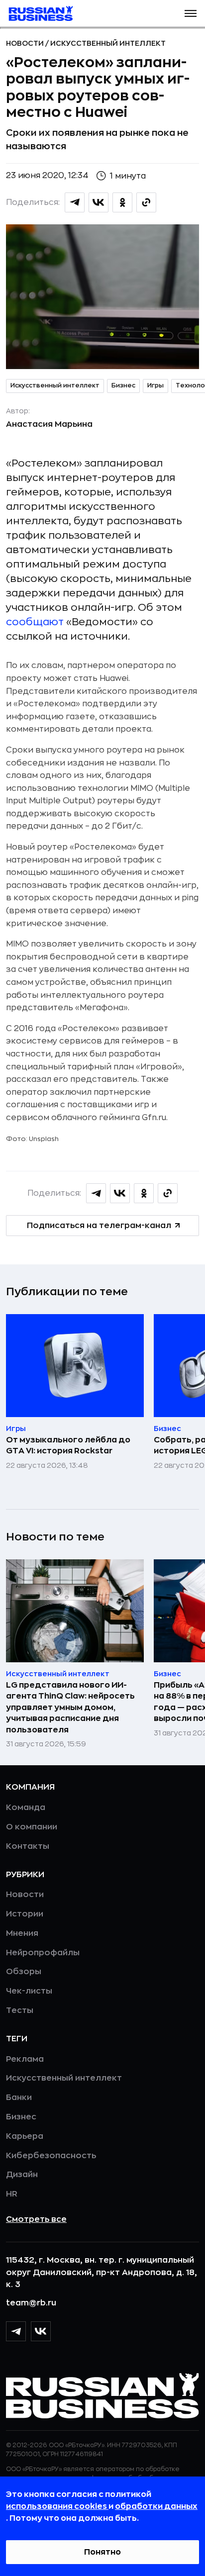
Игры (155, 385)
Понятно (102, 2552)
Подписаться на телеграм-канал (99, 1226)
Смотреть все (36, 2219)
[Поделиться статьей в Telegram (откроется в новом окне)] (75, 202)
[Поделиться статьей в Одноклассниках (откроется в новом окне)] (122, 202)
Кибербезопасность (51, 2156)
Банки (19, 2098)
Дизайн (22, 2175)
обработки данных (156, 2506)
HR (12, 2194)
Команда (26, 1808)
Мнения (22, 1933)
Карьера (25, 2136)
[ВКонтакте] (41, 2331)
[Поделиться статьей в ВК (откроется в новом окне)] (99, 202)
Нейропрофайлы (43, 1953)
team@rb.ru (31, 2303)
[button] (191, 13)
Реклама (25, 2059)
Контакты (28, 1846)
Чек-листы (29, 1991)
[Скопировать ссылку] (146, 202)
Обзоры (24, 1972)
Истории (25, 1914)
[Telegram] (16, 2331)
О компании (32, 1827)
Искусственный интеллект (108, 43)
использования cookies (57, 2506)
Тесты (20, 2010)
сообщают (35, 622)
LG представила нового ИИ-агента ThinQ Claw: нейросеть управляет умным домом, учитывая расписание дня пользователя (70, 1708)
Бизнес (123, 385)
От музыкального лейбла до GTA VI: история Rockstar (68, 1445)
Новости (26, 43)
